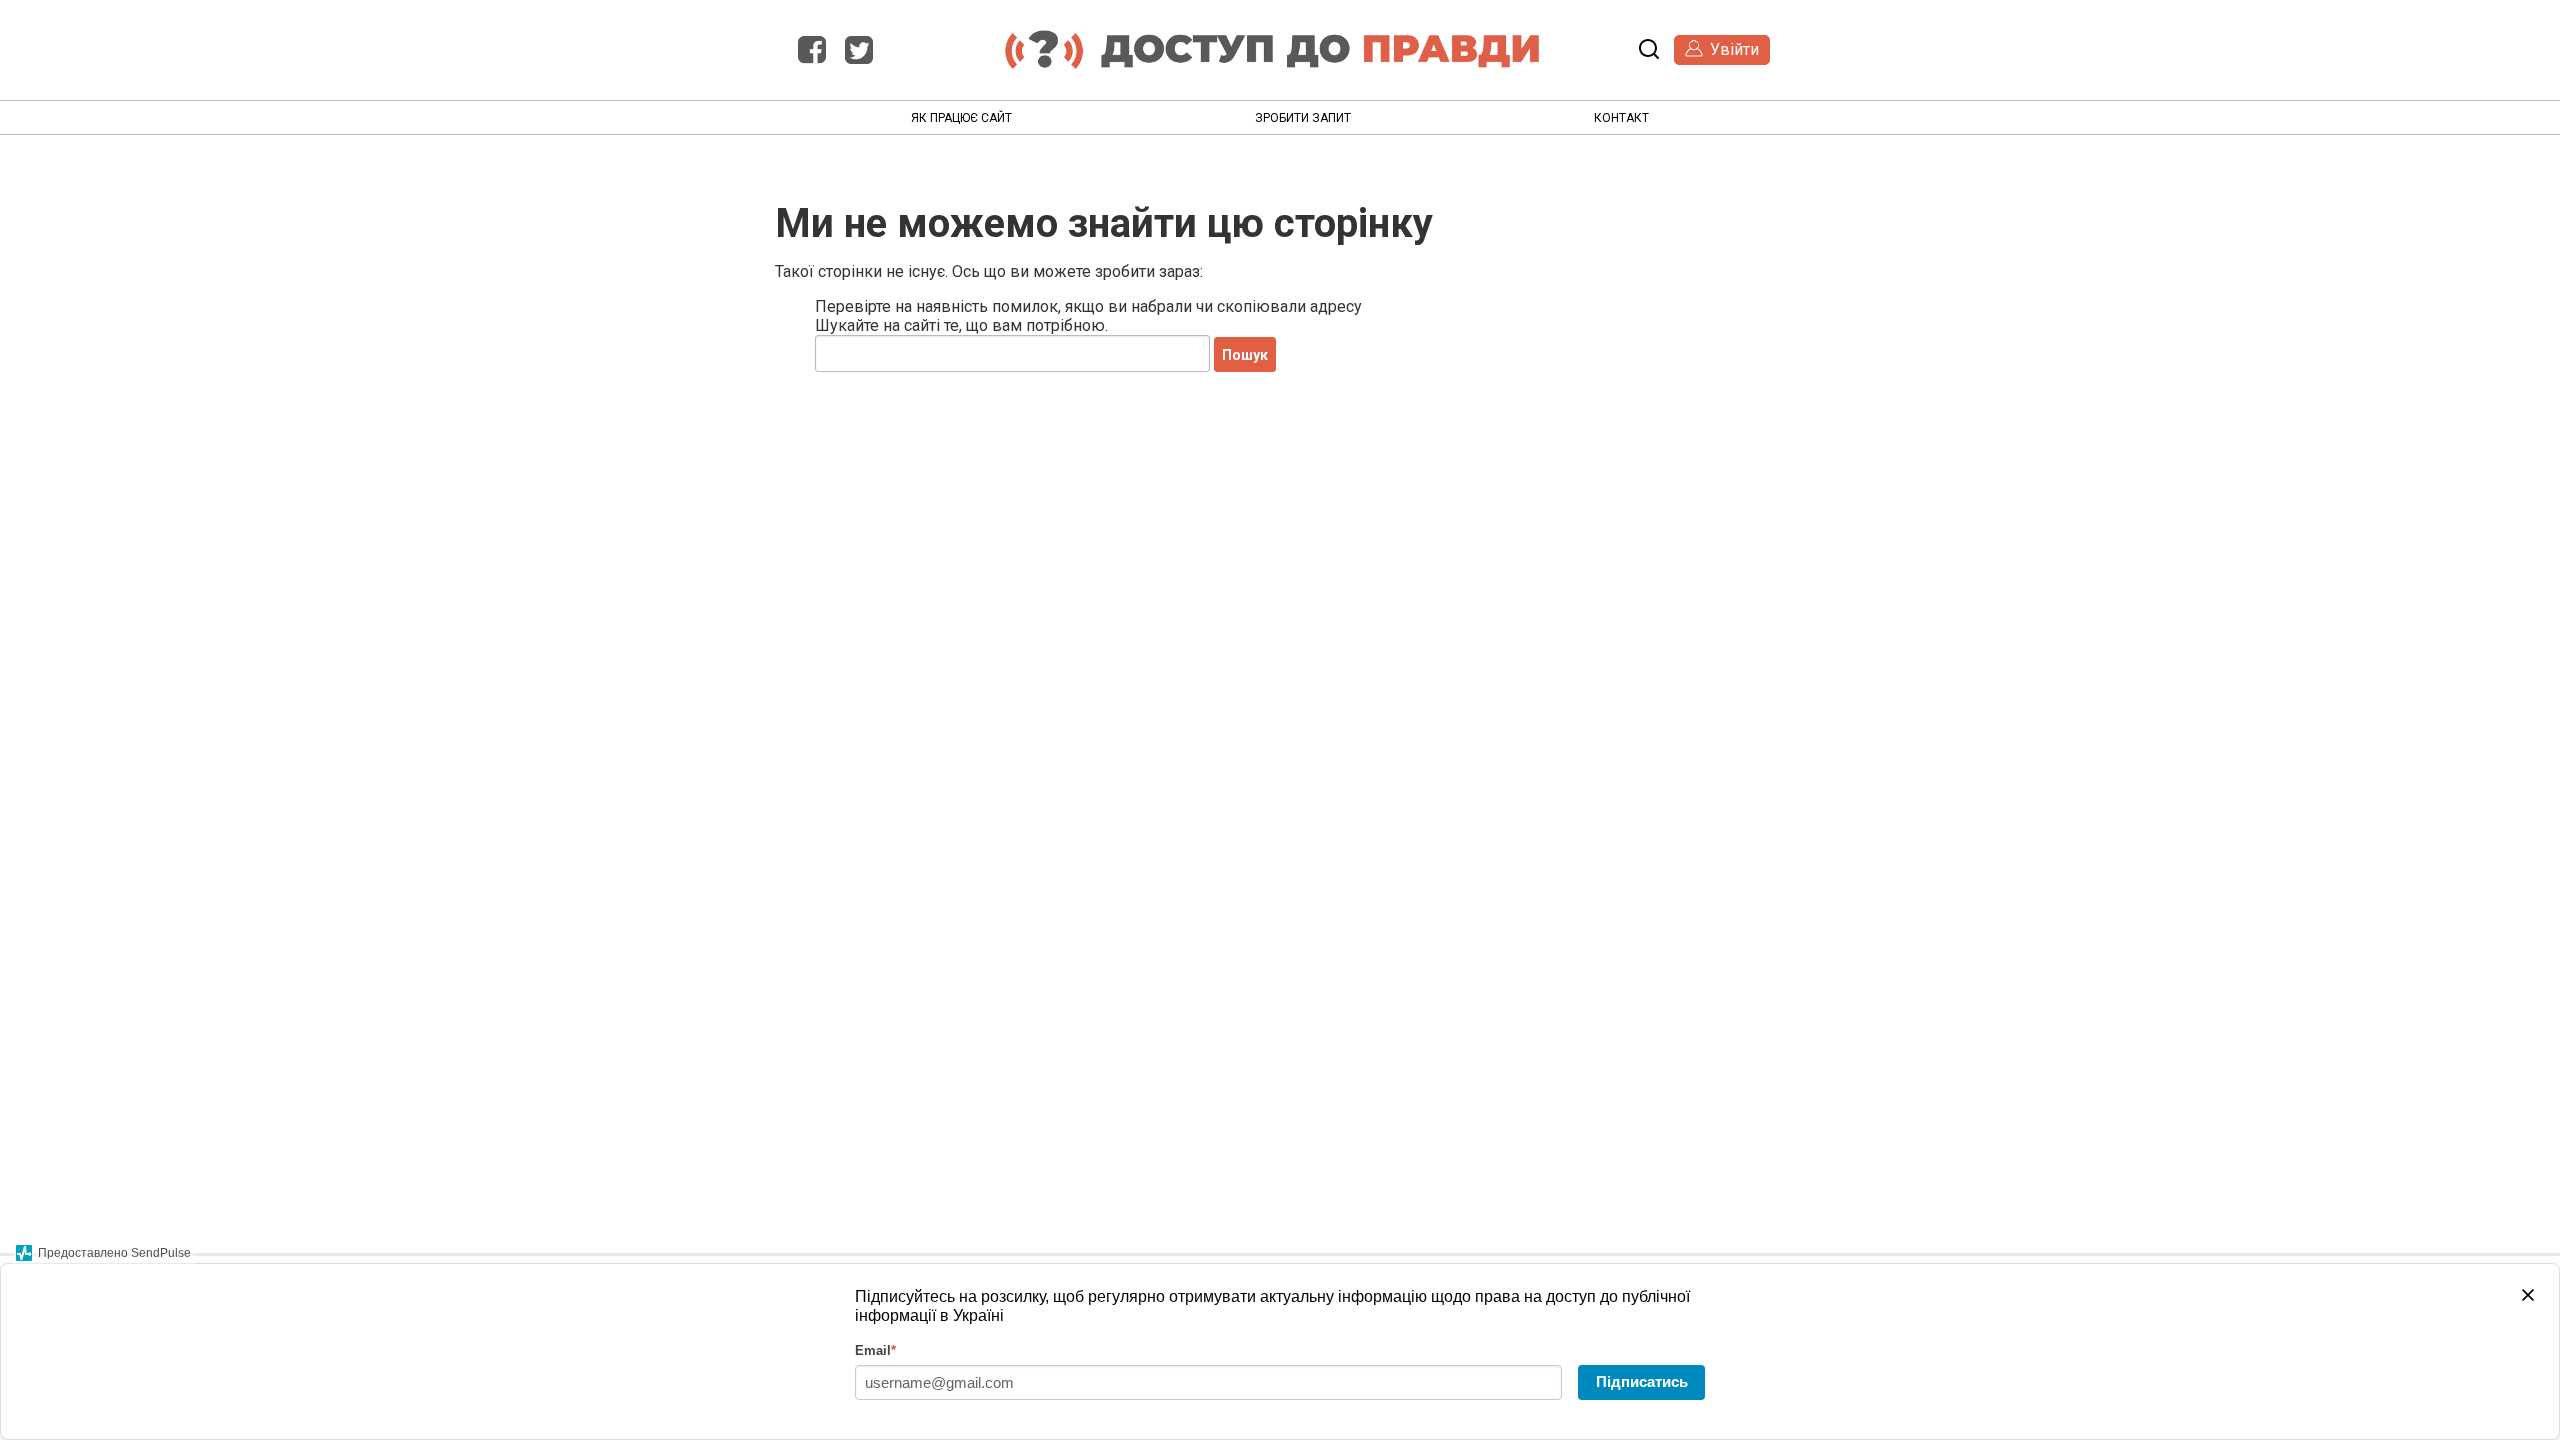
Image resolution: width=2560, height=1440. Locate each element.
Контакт (1621, 118)
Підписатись (1642, 1381)
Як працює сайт (961, 118)
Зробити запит (1303, 118)
